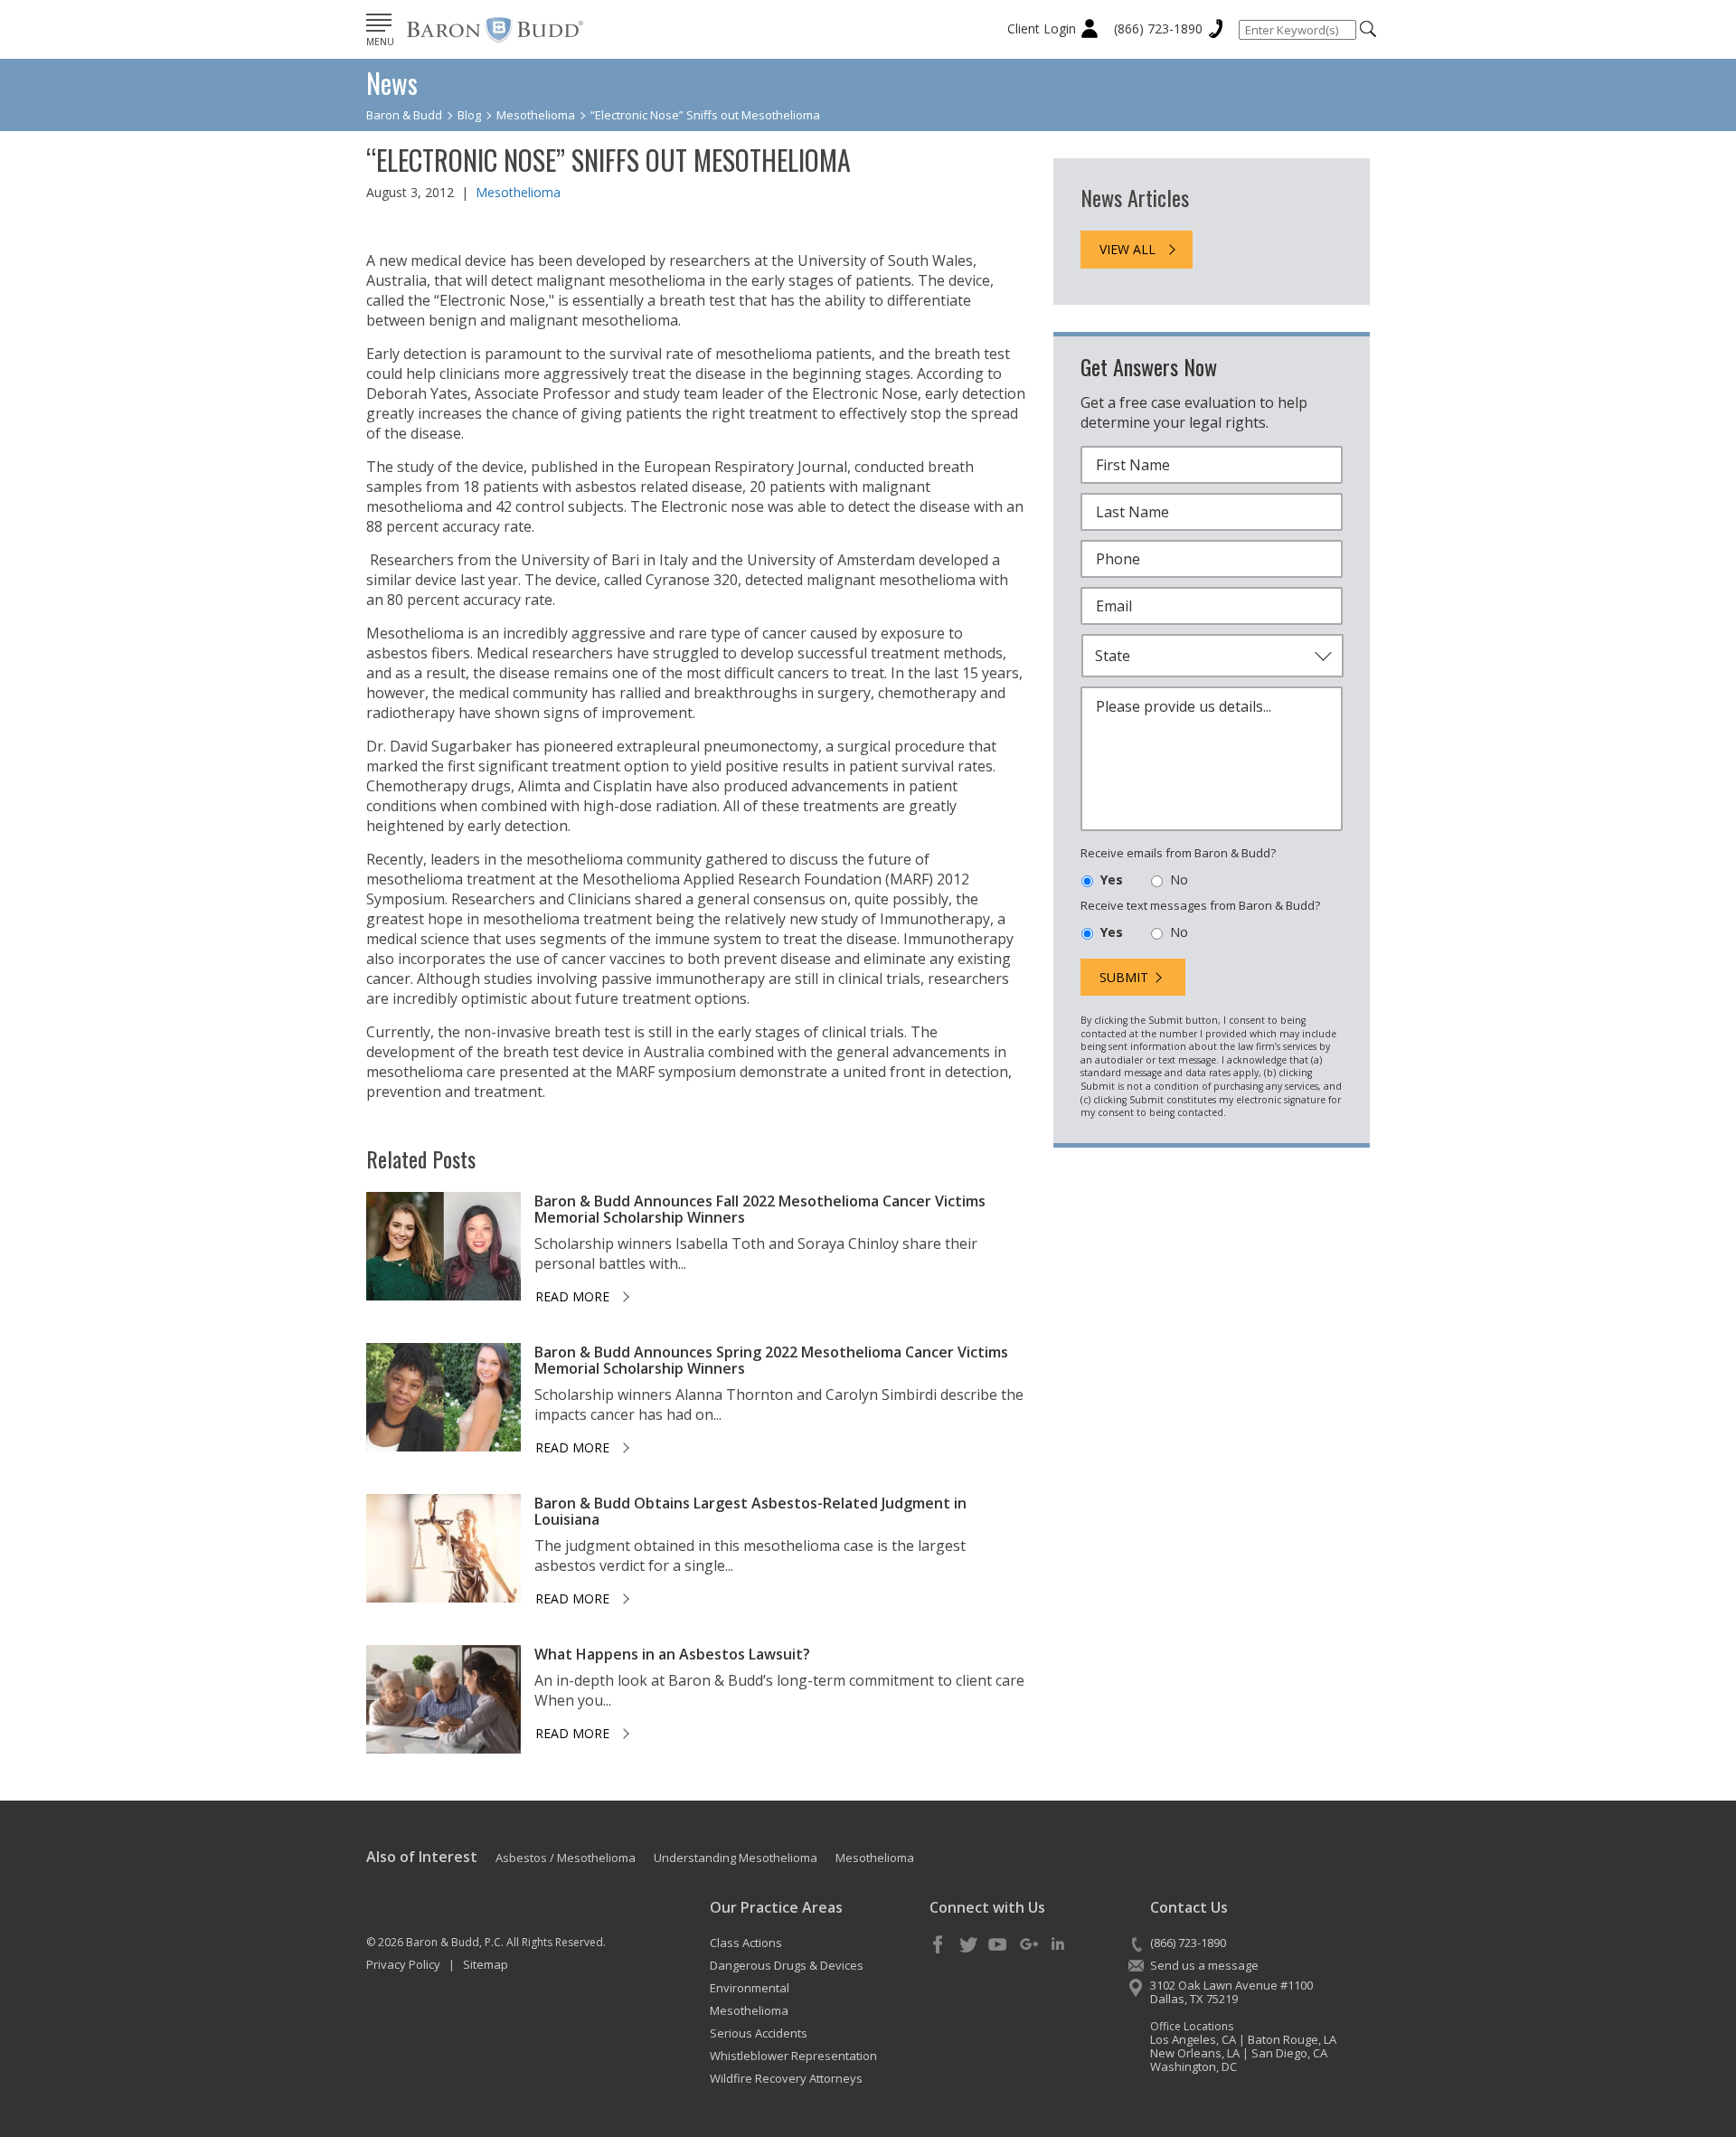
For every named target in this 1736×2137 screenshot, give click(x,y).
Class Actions (746, 1943)
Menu (380, 42)
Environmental (750, 1988)
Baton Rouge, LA (1292, 2039)
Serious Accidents (759, 2033)
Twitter (968, 1945)
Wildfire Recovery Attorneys (786, 2078)
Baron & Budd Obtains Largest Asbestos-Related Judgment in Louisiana (750, 1511)
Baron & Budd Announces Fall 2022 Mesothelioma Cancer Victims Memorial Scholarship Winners (760, 1209)
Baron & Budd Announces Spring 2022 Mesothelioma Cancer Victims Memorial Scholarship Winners (771, 1360)
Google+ (1028, 1945)
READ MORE (572, 1296)
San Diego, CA (1289, 2053)
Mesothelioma (518, 192)
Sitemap (486, 1964)
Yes (1112, 879)
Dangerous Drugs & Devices (787, 1965)
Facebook (939, 1945)
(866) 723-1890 (1158, 28)
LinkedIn (1058, 1945)
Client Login (1042, 28)
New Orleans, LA (1195, 2053)
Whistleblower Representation (793, 2056)
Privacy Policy (403, 1964)
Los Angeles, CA (1193, 2039)
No (1179, 879)
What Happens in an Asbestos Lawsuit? (672, 1654)
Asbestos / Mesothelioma (566, 1858)
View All (1127, 249)
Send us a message (1204, 1965)
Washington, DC (1193, 2066)
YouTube (998, 1945)
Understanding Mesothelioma (736, 1858)
